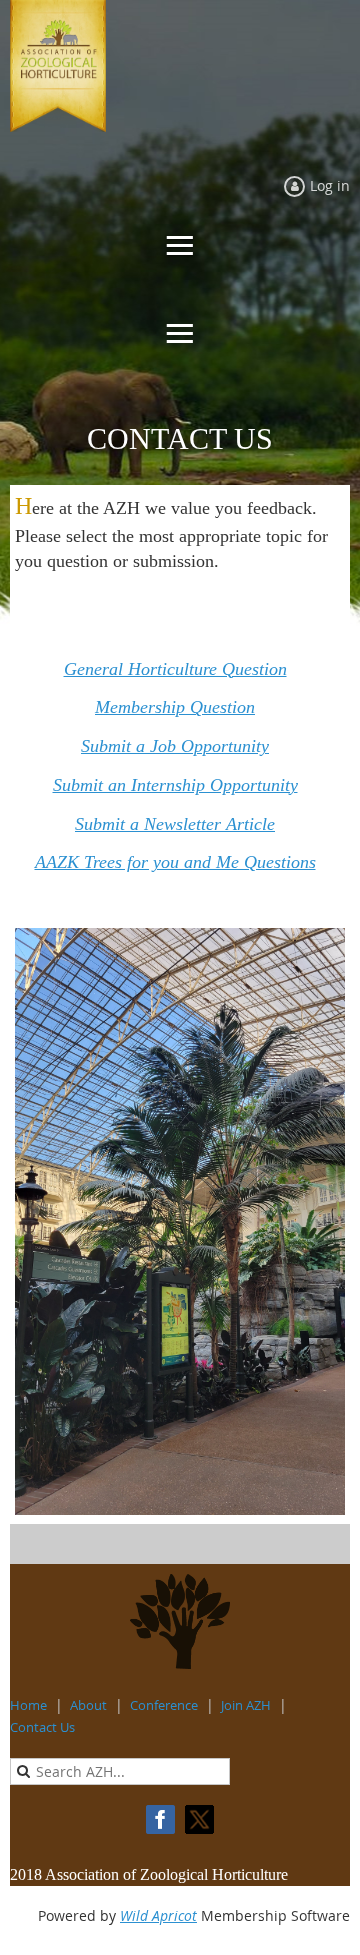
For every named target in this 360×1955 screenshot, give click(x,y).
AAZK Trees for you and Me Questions (175, 862)
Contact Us (42, 1727)
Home (28, 1705)
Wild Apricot (158, 1915)
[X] (199, 1819)
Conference (164, 1705)
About (88, 1705)
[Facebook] (160, 1819)
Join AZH (246, 1705)
